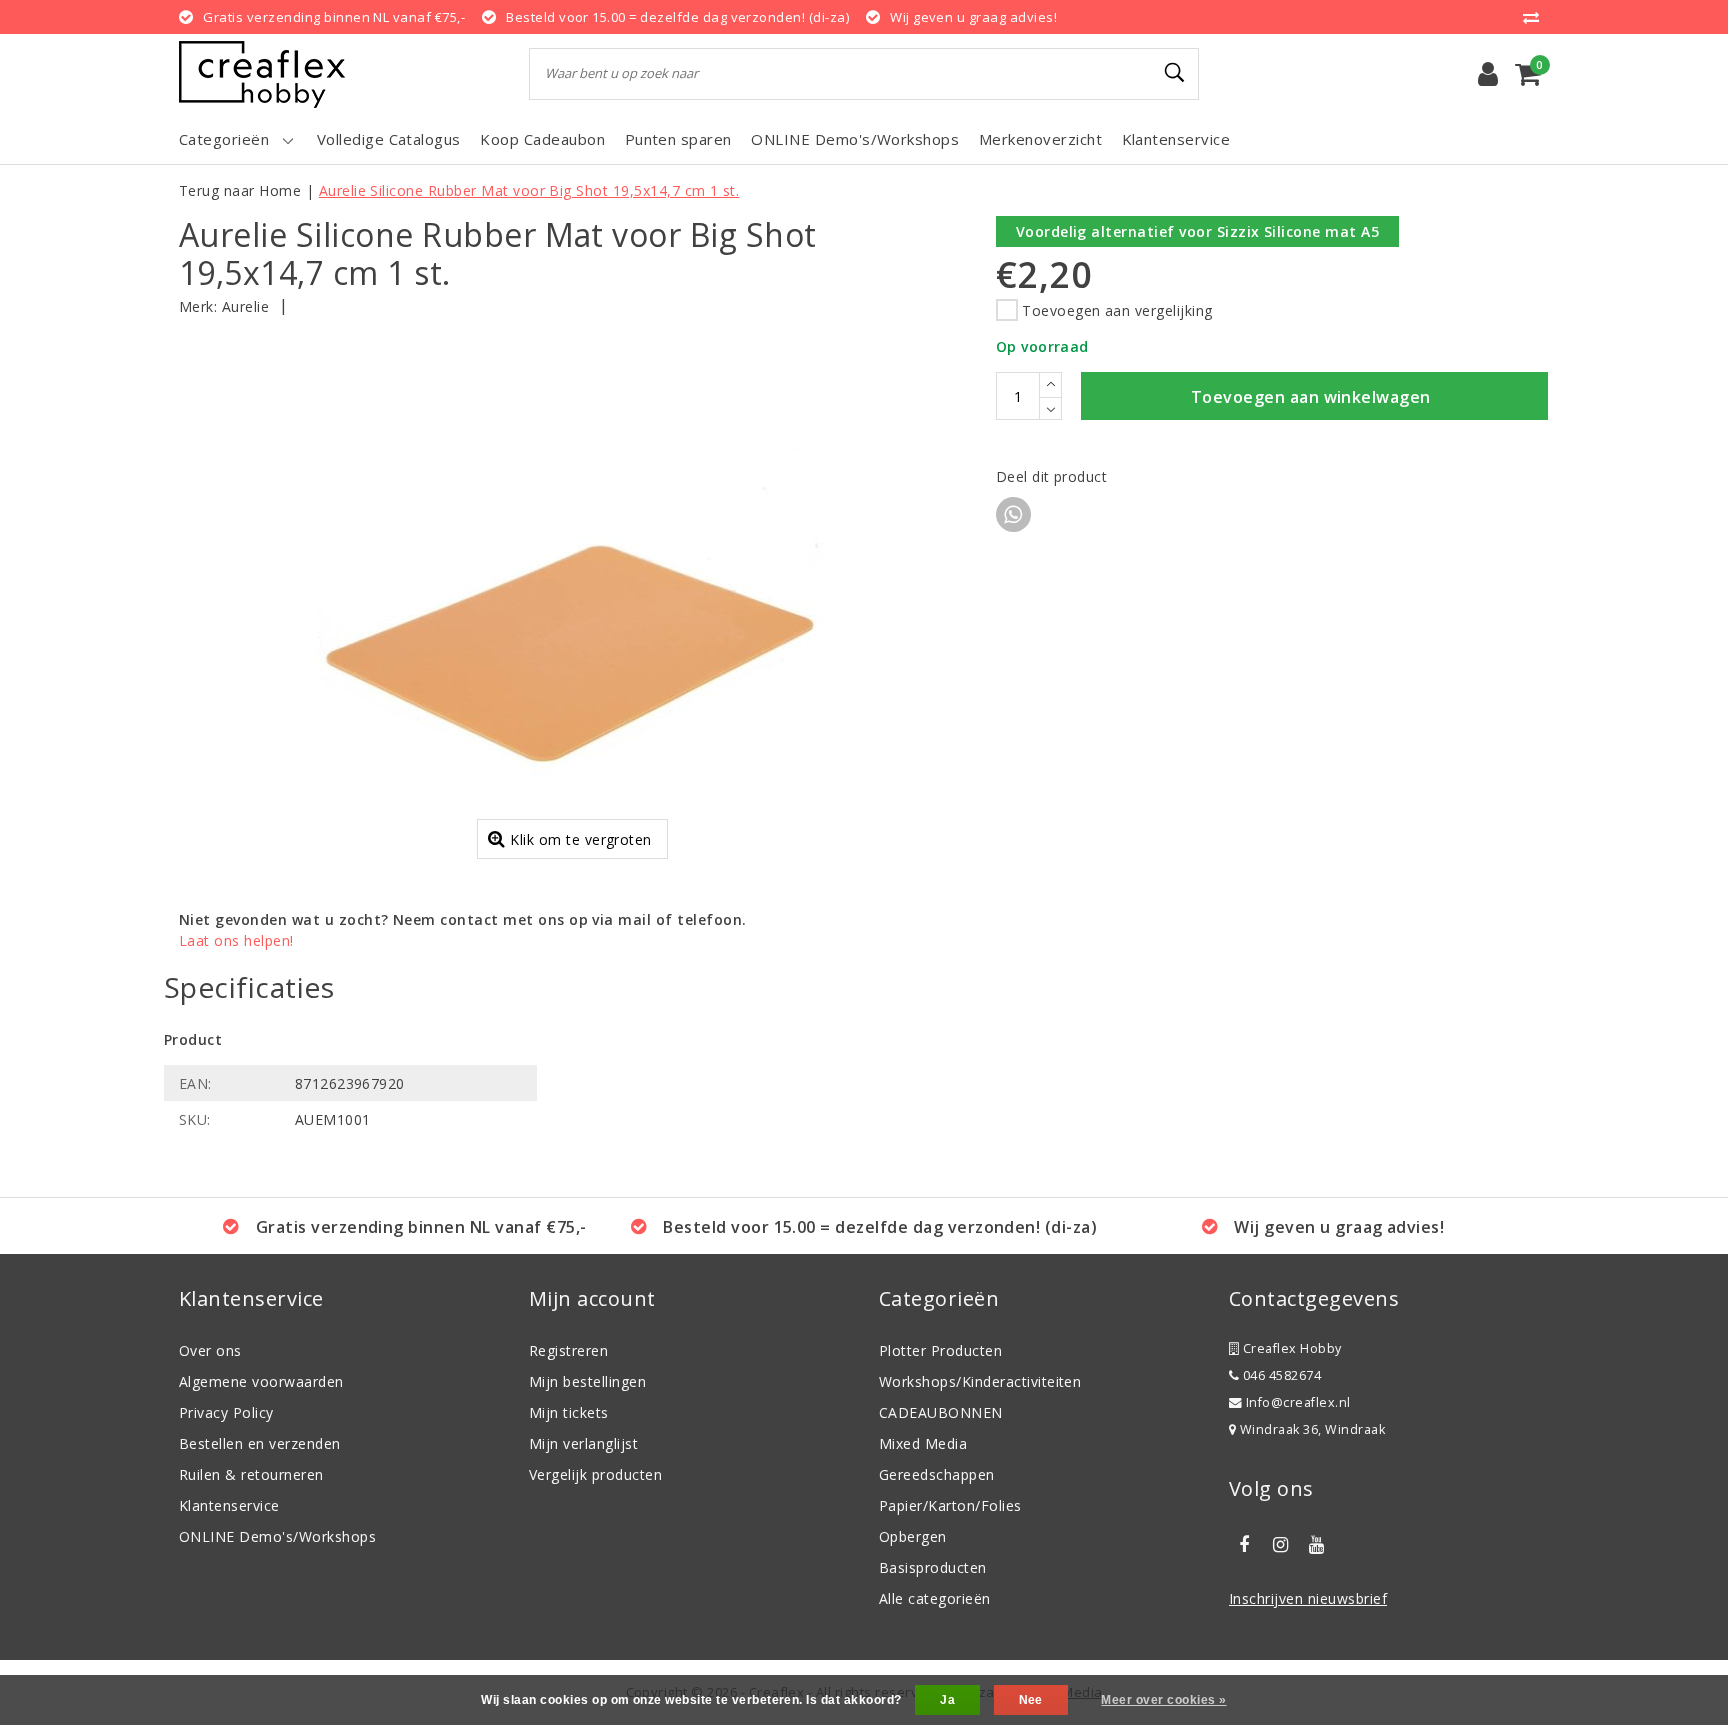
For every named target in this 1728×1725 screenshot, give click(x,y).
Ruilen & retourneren (251, 1474)
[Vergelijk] (1536, 17)
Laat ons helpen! (236, 940)
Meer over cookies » (1163, 1700)
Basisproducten (933, 1567)
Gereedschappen (937, 1474)
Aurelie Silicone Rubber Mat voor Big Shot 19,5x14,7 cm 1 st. (529, 190)
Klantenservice (229, 1505)
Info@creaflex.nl (1298, 1402)
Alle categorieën (935, 1598)
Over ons (210, 1350)
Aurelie (245, 306)
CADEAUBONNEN (941, 1412)
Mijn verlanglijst (583, 1443)
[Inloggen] (1488, 74)
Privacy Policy (226, 1412)
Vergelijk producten (595, 1474)
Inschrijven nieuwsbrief (1308, 1598)
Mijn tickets (569, 1412)
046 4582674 (1280, 1375)
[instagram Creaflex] (1280, 1545)
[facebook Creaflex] (1244, 1545)
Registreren (568, 1350)
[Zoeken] (1175, 73)
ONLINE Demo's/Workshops (277, 1536)
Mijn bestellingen (587, 1381)
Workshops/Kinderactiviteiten (980, 1381)
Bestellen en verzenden (260, 1443)
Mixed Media (923, 1443)
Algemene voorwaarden (261, 1381)
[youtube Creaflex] (1317, 1545)
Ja (947, 1700)
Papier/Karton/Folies (950, 1505)
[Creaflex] (262, 74)
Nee (1031, 1700)
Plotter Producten (940, 1350)
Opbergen (913, 1536)
